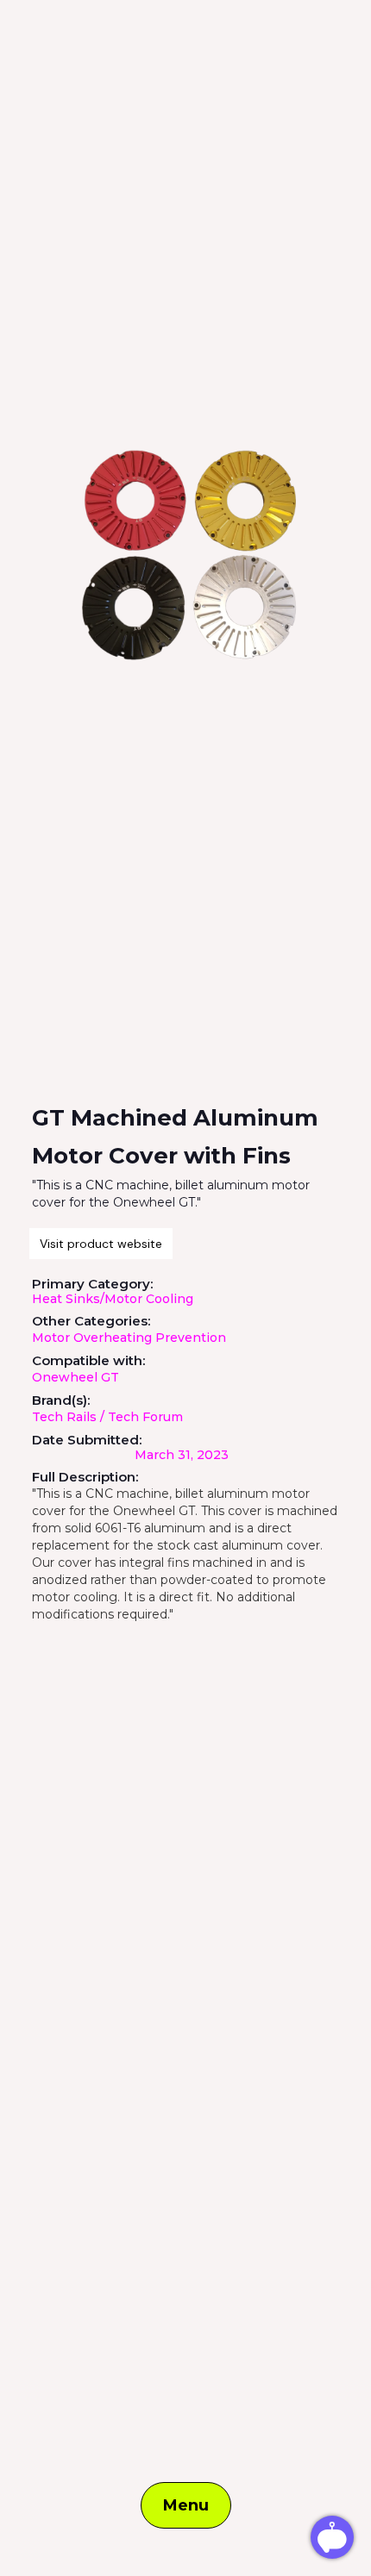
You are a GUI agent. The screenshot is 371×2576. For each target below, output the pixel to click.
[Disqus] (185, 1845)
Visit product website (101, 1244)
